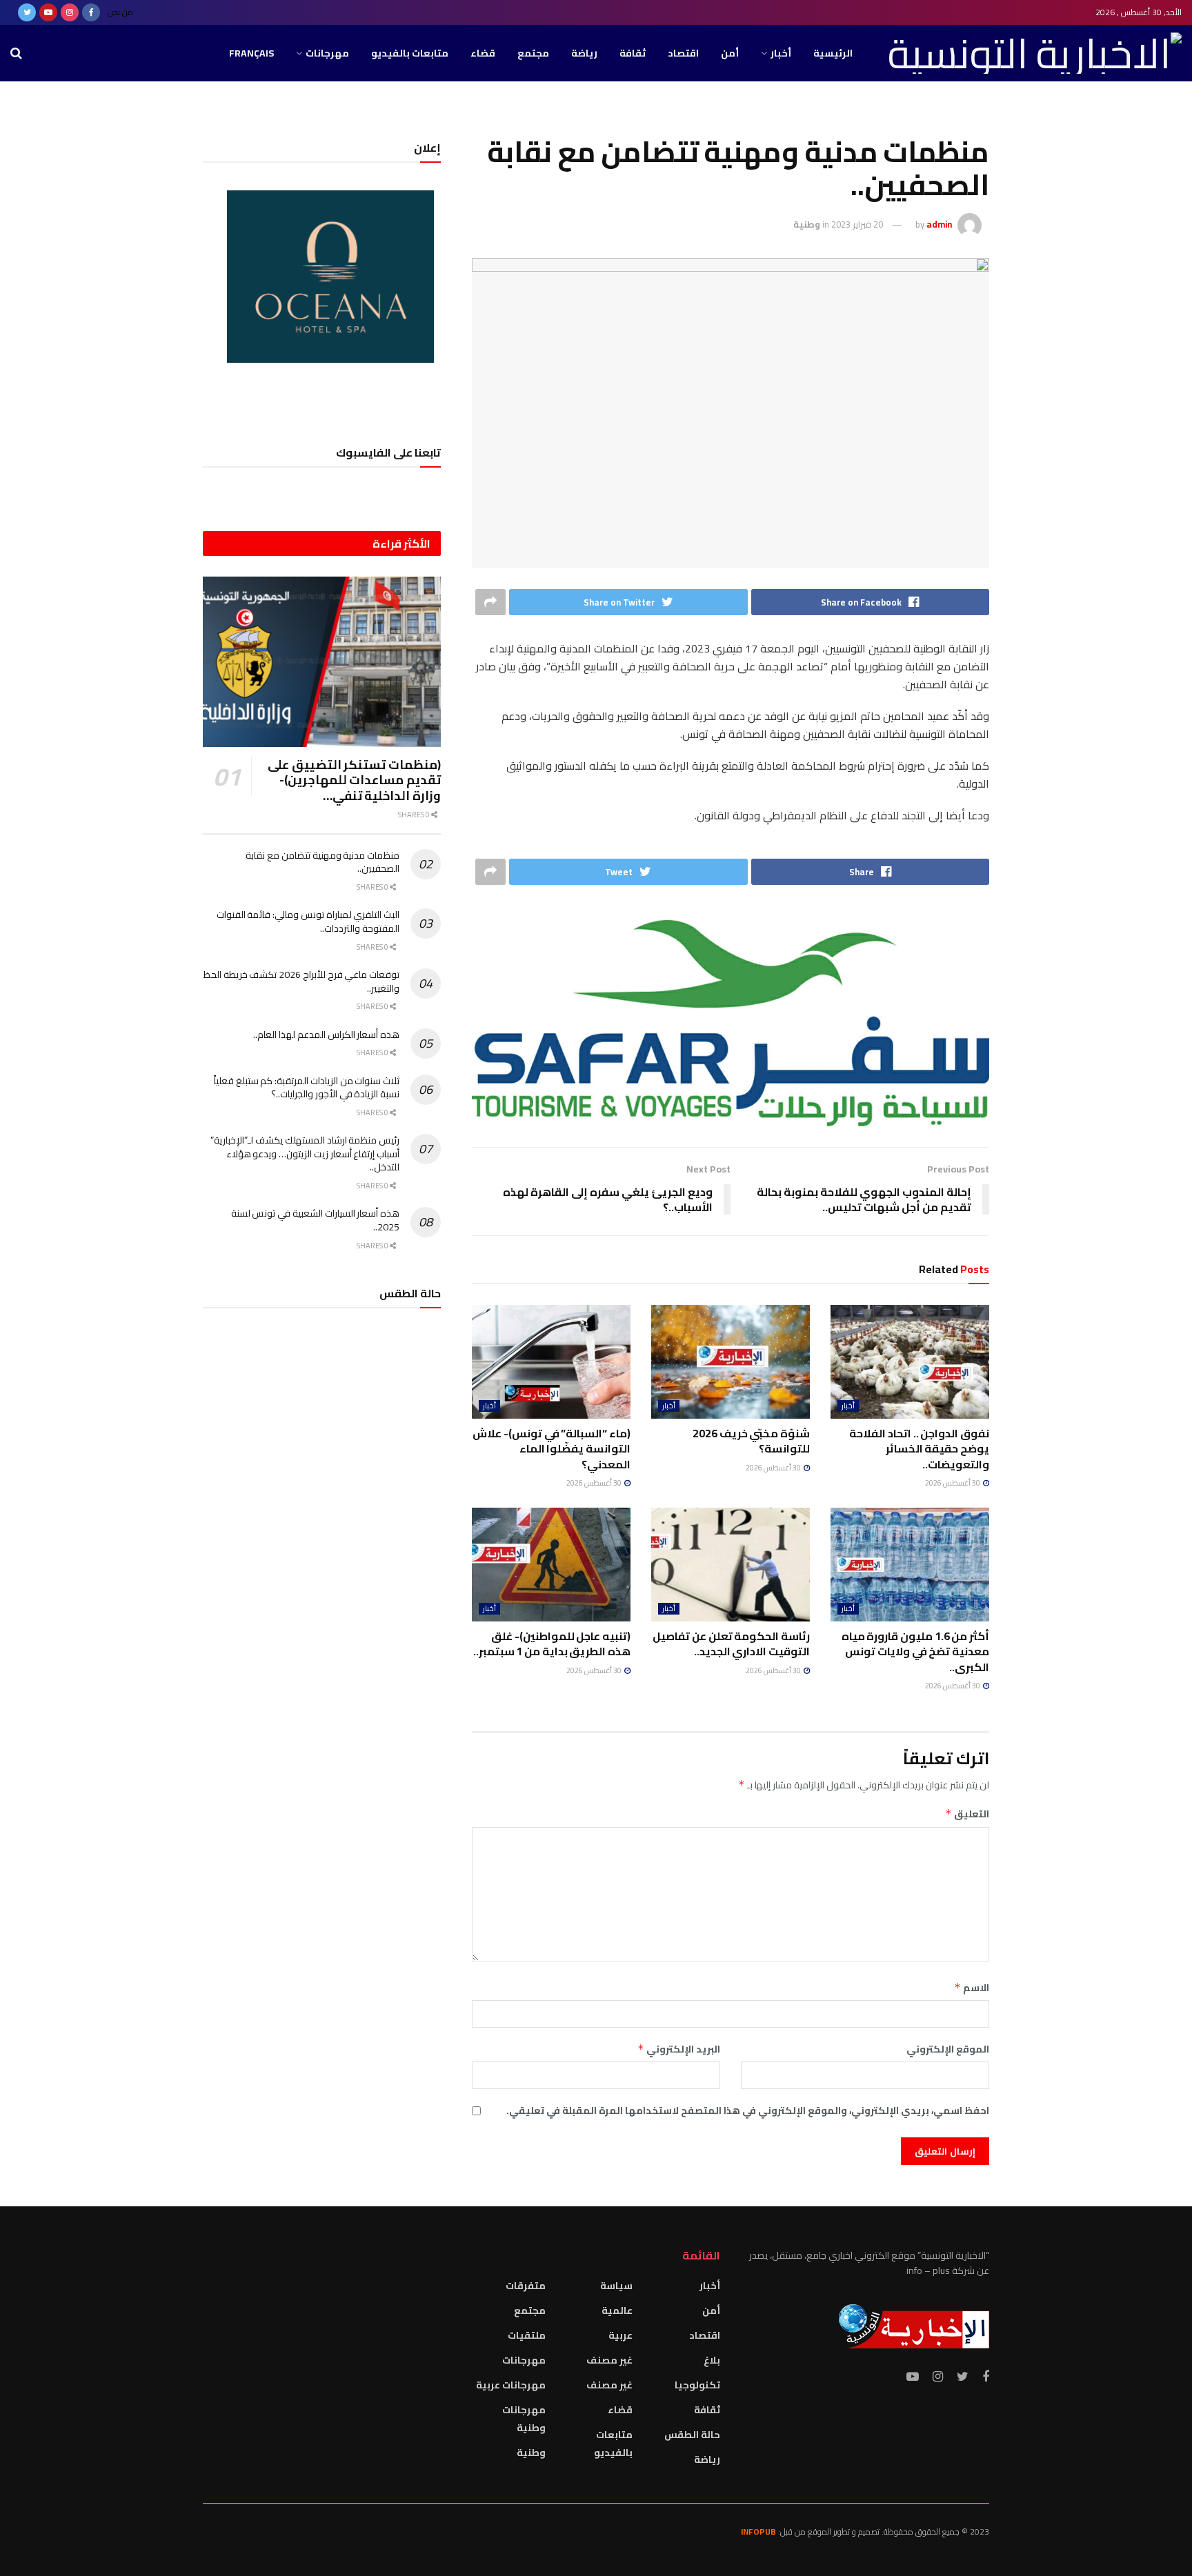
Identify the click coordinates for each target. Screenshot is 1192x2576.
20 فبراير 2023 (857, 224)
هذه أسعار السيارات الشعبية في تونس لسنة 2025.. (315, 1220)
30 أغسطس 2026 (953, 1483)
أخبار (781, 53)
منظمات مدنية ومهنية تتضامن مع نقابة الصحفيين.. (322, 862)
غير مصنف (609, 2360)
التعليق (967, 1814)
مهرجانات (327, 53)
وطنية (807, 224)
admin (939, 224)
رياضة (584, 53)
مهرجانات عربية (511, 2385)
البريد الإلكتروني (679, 2049)
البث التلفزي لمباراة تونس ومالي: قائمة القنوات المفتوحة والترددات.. (308, 921)
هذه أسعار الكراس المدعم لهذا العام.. (326, 1035)
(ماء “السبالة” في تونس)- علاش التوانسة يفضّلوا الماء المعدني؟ (552, 1449)
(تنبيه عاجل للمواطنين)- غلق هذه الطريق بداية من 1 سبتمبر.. (552, 1644)
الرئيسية (833, 53)
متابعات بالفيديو (410, 53)
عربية (620, 2335)
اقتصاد (683, 53)
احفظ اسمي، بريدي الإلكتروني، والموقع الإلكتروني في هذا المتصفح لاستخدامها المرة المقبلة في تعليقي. (748, 2110)
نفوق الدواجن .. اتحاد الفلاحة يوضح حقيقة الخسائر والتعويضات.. (919, 1449)
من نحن (120, 12)
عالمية (617, 2310)
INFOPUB (758, 2532)
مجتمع (533, 53)
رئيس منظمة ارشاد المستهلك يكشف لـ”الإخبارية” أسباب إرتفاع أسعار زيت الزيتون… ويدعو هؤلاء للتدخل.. (305, 1154)
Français (251, 53)
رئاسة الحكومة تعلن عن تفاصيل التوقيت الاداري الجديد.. (731, 1644)
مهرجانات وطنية (524, 2419)
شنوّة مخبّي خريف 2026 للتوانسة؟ (751, 1441)
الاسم (972, 1988)
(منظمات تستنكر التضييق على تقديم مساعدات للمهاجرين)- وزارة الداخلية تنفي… (354, 780)
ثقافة (633, 53)
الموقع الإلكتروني (948, 2049)
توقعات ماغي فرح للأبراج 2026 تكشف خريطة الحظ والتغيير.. (301, 981)
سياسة (616, 2286)
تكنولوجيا (697, 2385)
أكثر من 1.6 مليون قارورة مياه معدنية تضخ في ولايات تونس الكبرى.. (915, 1651)
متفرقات (526, 2286)
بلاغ (712, 2360)
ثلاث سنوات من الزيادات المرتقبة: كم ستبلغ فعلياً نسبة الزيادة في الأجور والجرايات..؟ (307, 1088)
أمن (730, 53)
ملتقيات (527, 2335)
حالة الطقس (692, 2435)
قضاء (483, 53)
